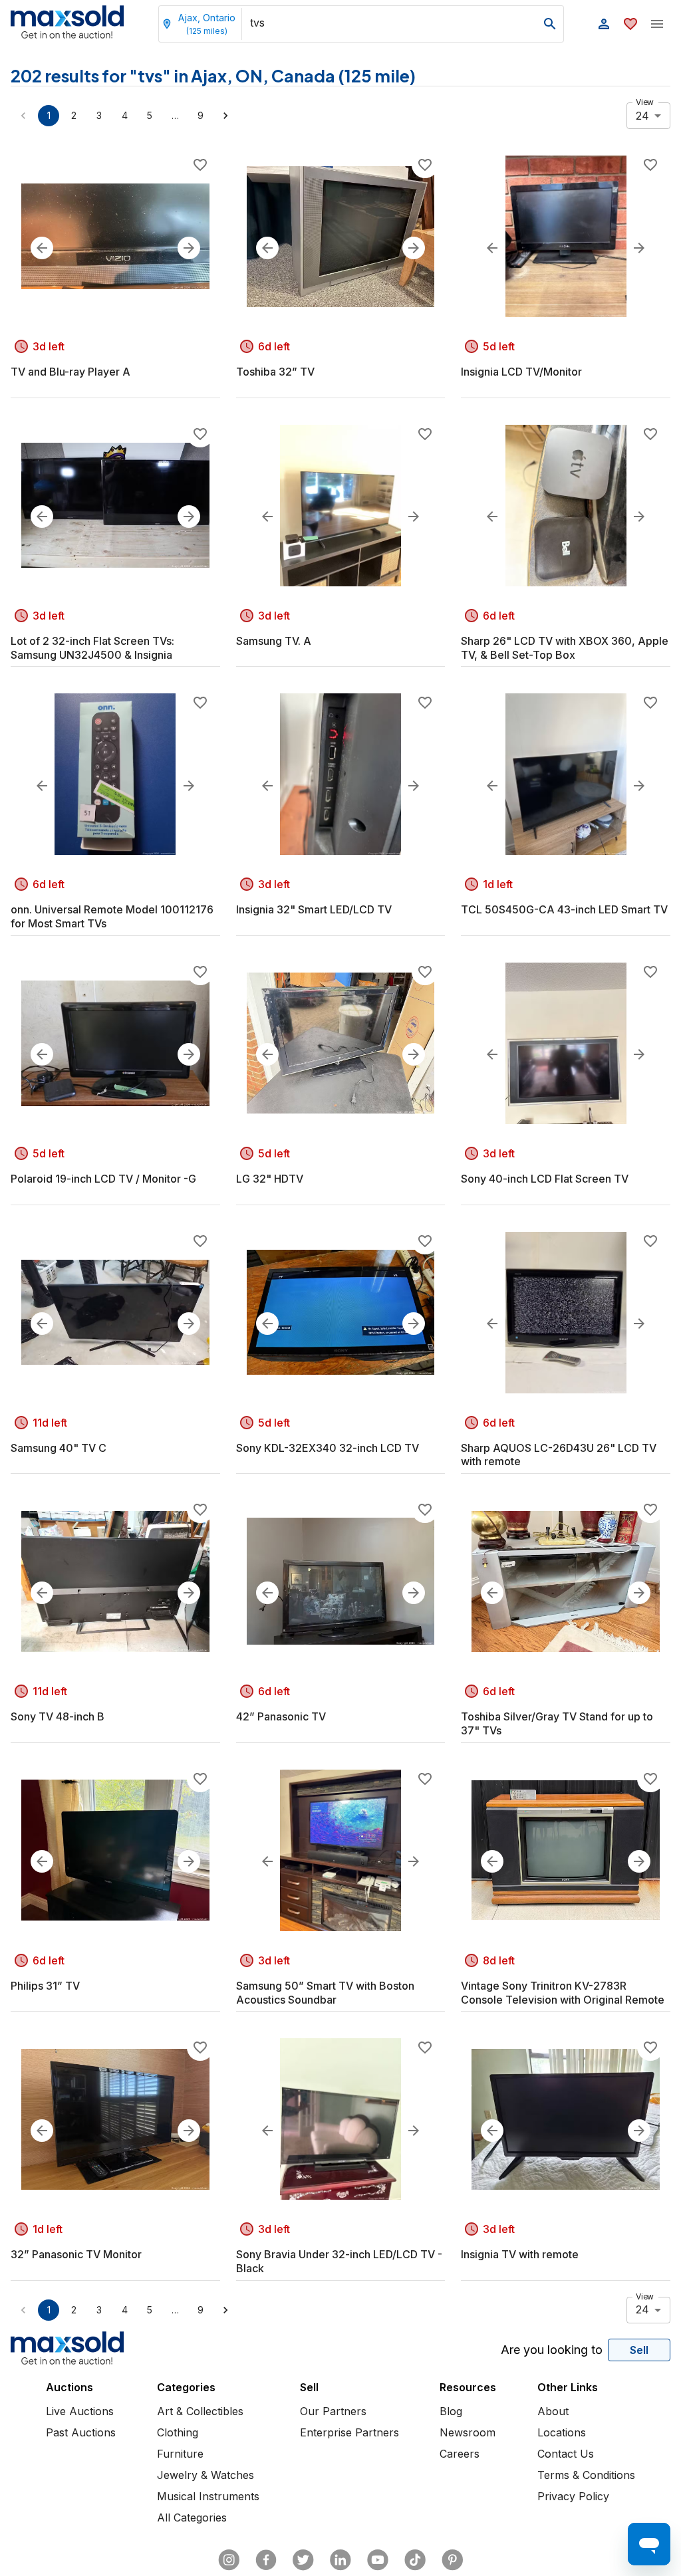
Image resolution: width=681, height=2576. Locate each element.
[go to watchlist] (630, 24)
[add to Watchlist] (200, 165)
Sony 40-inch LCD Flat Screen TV (545, 1179)
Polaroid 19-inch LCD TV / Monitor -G (103, 1179)
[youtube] (378, 2560)
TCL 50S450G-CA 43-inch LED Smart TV (564, 909)
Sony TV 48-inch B (58, 1716)
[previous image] (42, 248)
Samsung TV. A (274, 641)
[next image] (189, 248)
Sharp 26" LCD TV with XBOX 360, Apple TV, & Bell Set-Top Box (565, 648)
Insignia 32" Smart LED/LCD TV (314, 909)
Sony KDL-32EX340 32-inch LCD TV (328, 1448)
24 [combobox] (642, 116)
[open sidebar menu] (657, 24)
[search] (550, 24)
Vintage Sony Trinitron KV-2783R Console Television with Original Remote (563, 1993)
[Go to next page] (225, 116)
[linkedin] (340, 2560)
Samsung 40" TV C (59, 1448)
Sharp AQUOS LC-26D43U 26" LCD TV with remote (559, 1455)
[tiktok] (415, 2560)
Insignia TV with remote (520, 2254)
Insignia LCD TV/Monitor (521, 372)
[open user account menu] (604, 24)
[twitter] (303, 2560)
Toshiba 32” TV (275, 372)
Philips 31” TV (45, 1986)
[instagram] (229, 2560)
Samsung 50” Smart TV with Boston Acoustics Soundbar (325, 1993)
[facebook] (266, 2560)
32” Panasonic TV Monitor (76, 2254)
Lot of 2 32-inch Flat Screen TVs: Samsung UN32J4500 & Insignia (92, 648)
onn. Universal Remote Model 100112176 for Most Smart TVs (112, 916)
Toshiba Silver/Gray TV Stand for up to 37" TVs (557, 1723)
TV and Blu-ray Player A (70, 372)
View (645, 102)
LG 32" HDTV (270, 1179)
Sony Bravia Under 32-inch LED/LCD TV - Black (339, 2261)
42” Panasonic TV (281, 1716)
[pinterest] (452, 2560)
